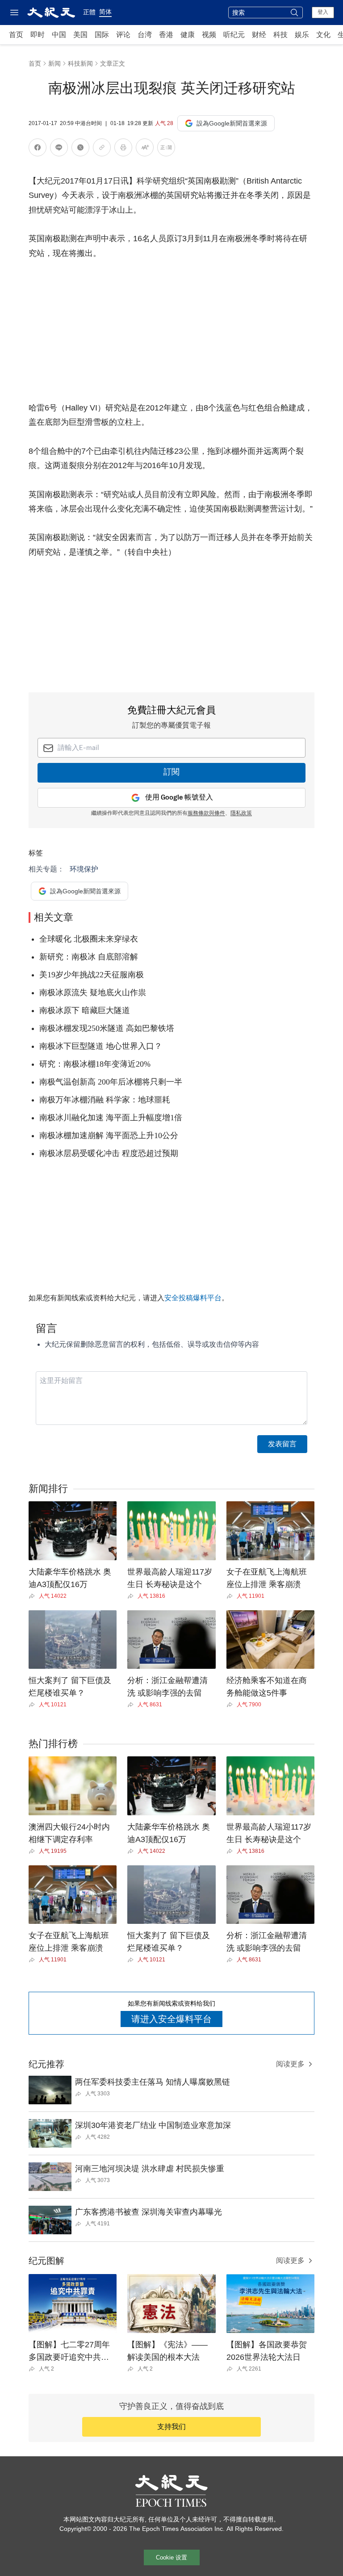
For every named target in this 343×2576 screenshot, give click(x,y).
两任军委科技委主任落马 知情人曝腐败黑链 (153, 2082)
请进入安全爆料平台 (171, 2019)
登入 (323, 12)
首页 (16, 35)
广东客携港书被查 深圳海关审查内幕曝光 (148, 2212)
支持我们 (171, 2427)
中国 (59, 35)
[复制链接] (102, 147)
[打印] (123, 149)
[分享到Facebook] (38, 149)
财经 (259, 35)
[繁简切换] (166, 149)
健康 (188, 35)
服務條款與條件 (206, 813)
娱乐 (302, 35)
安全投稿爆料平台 (193, 1298)
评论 (123, 35)
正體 (89, 12)
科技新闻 (80, 63)
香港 (166, 35)
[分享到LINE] (59, 149)
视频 (209, 35)
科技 (280, 35)
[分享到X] (80, 149)
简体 (105, 12)
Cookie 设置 (171, 2557)
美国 (80, 35)
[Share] (34, 1596)
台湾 (145, 35)
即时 (38, 35)
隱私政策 (241, 813)
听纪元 (234, 35)
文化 (323, 35)
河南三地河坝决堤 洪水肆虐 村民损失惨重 (150, 2169)
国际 (102, 35)
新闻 (54, 63)
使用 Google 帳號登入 (179, 798)
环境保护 (84, 869)
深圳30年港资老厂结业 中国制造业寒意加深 (153, 2125)
